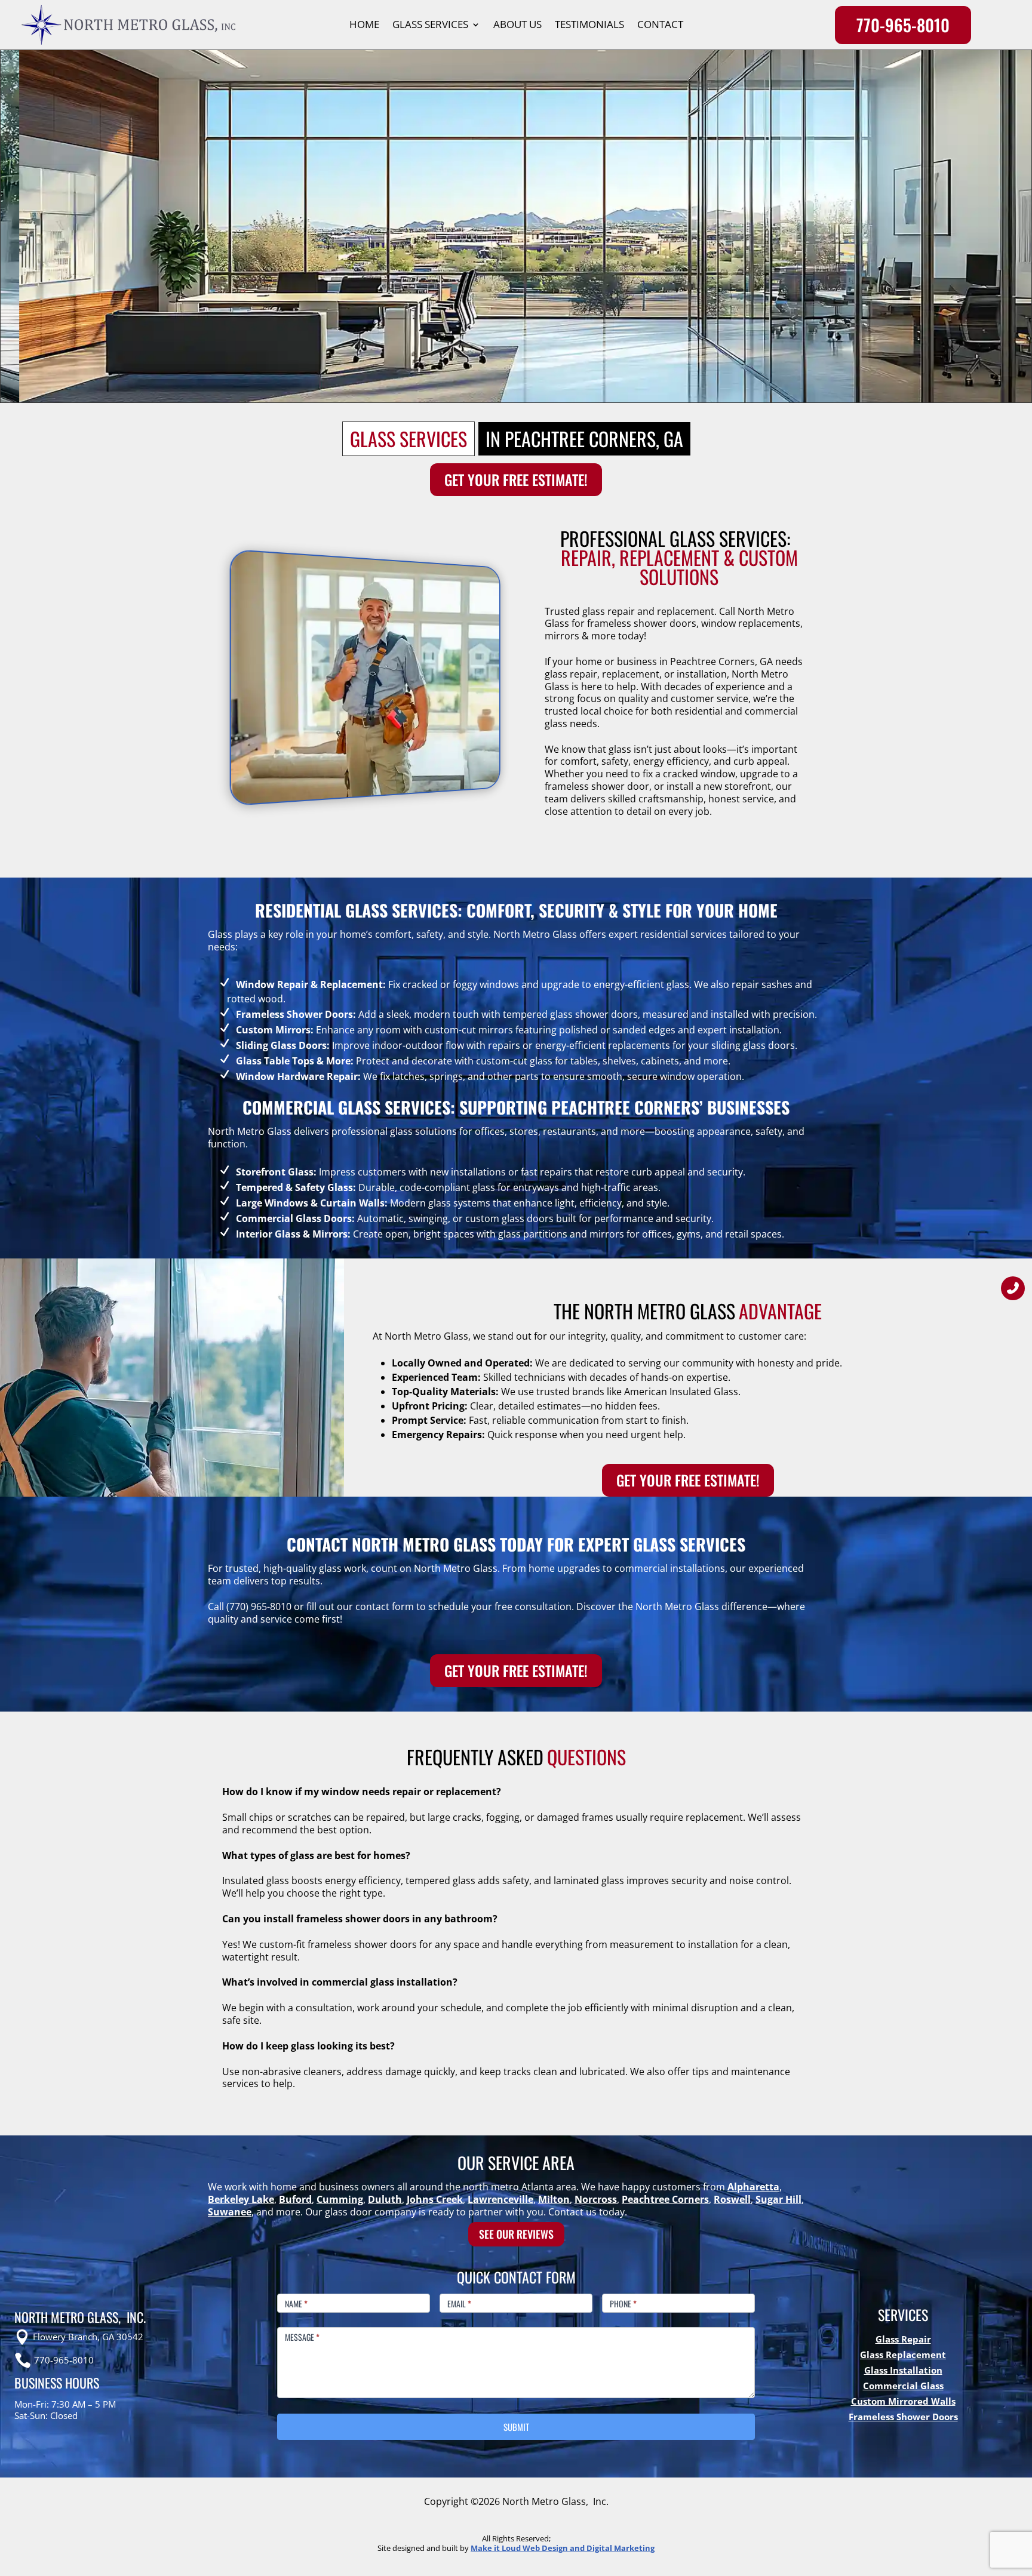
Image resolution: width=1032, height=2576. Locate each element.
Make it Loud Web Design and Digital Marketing (563, 2548)
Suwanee (230, 2212)
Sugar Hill (778, 2199)
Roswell (732, 2199)
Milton (554, 2199)
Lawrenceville (500, 2199)
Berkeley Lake (241, 2199)
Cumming (340, 2199)
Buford (295, 2199)
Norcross (596, 2199)
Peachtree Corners (665, 2199)
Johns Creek (435, 2199)
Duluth (385, 2199)
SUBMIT (516, 2427)
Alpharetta (753, 2187)
